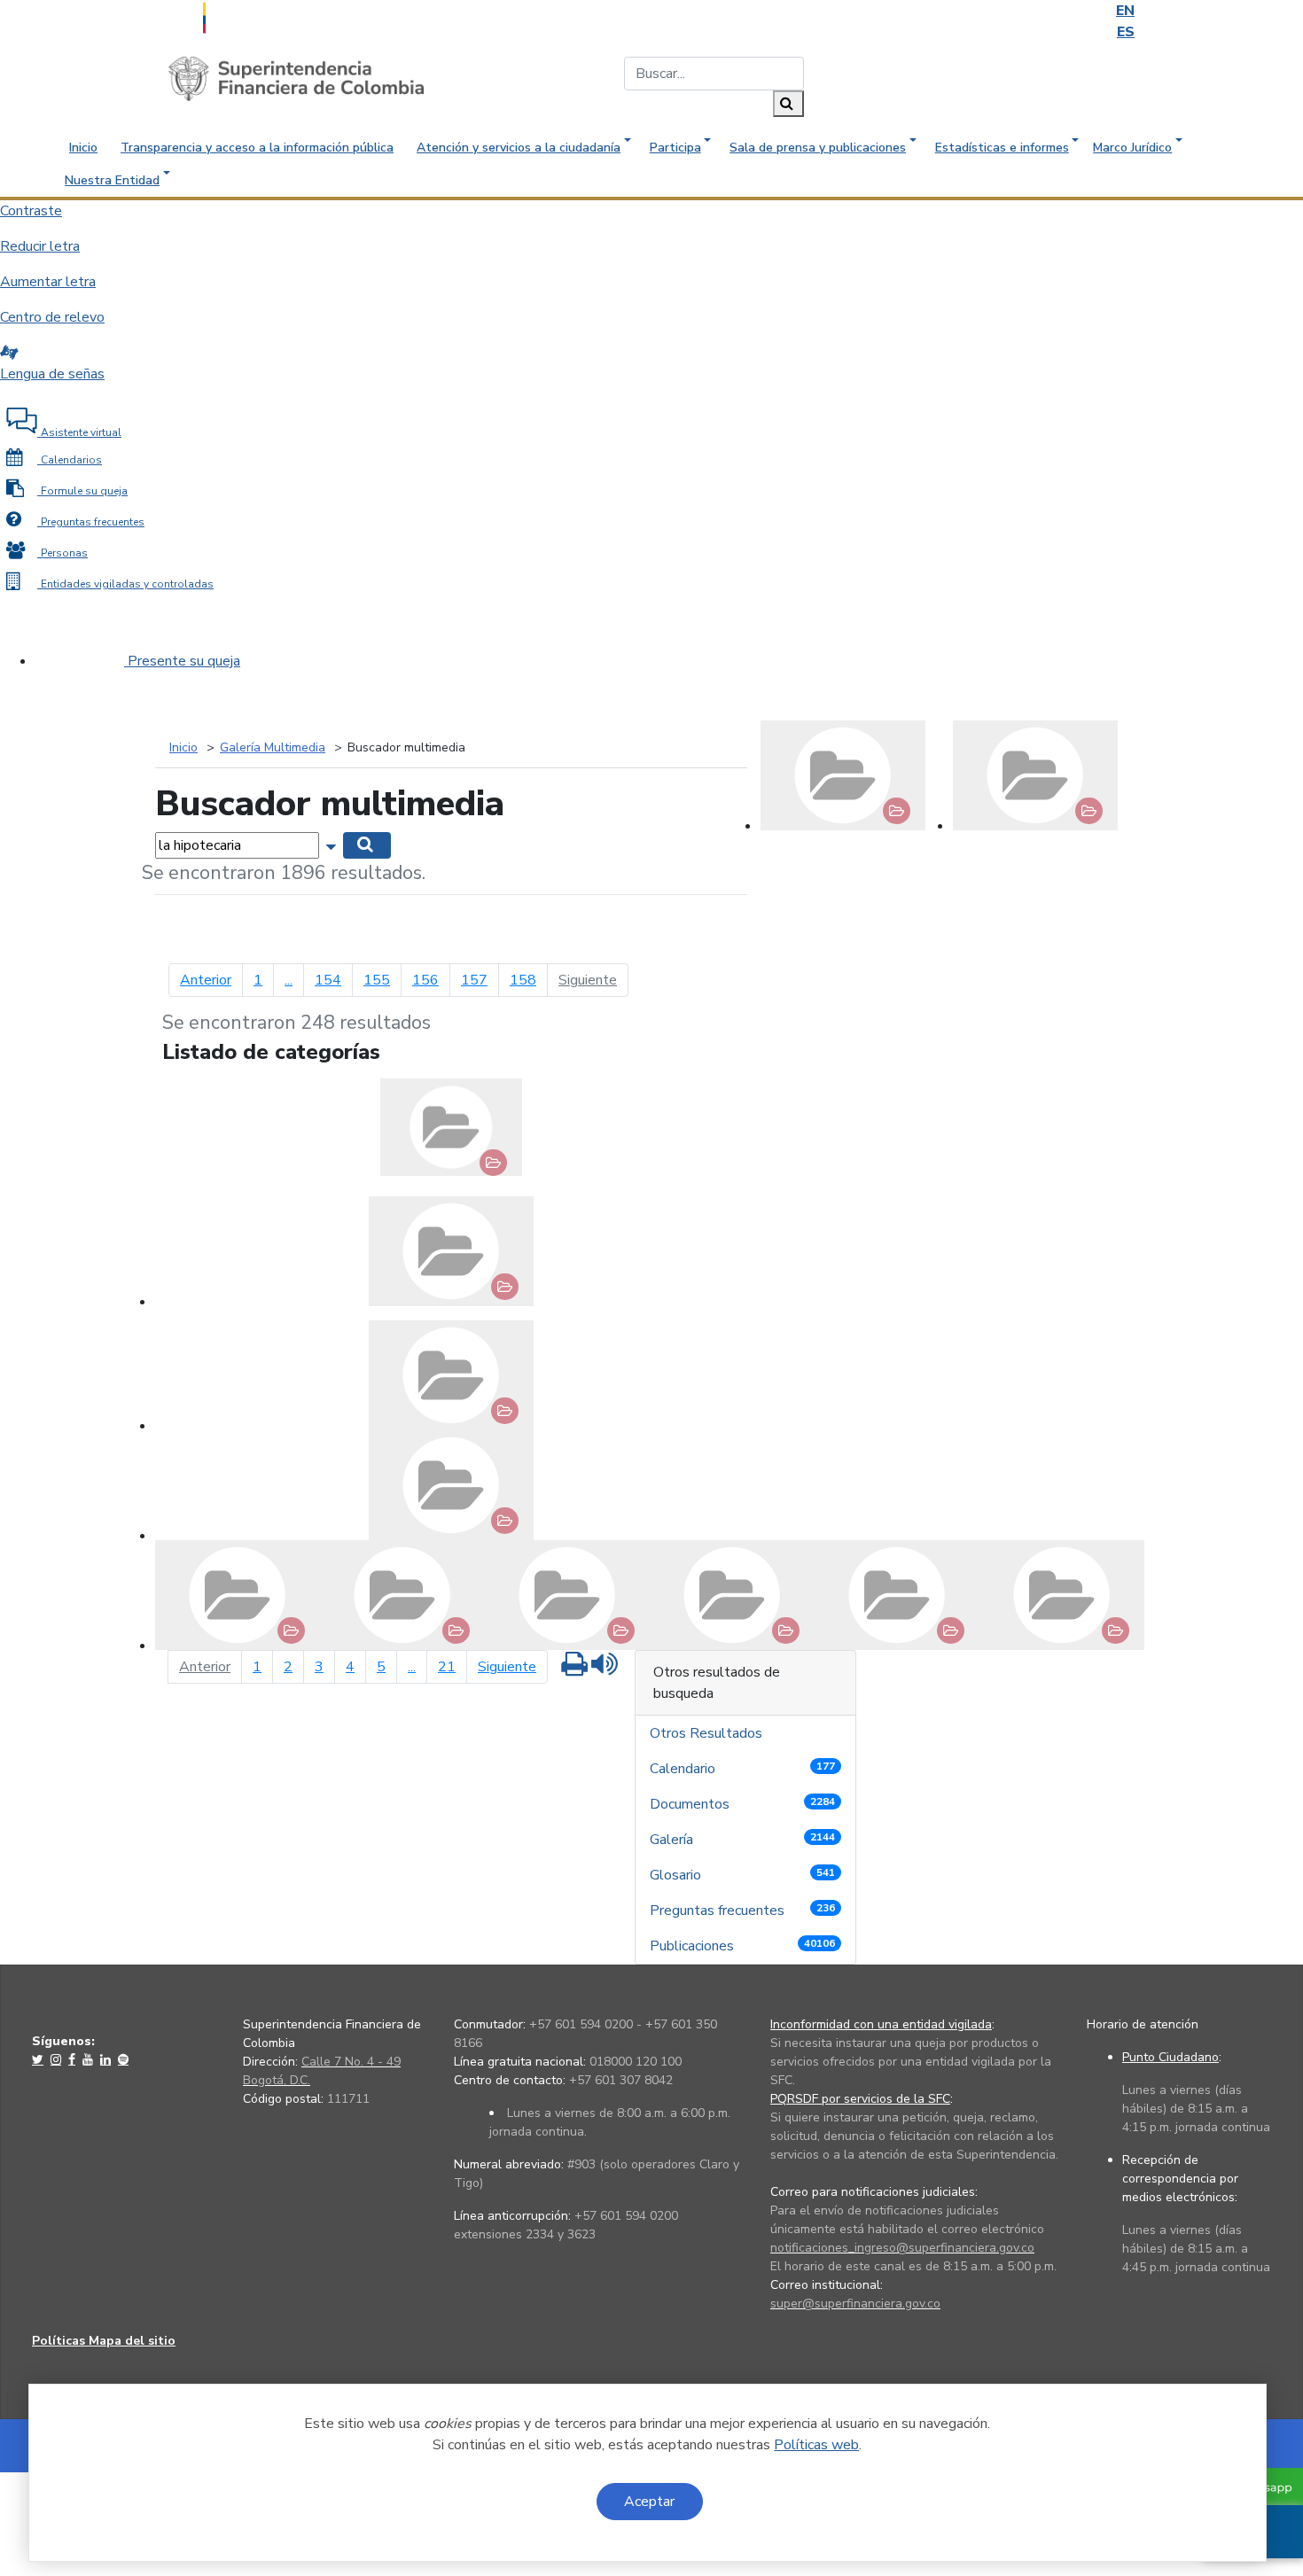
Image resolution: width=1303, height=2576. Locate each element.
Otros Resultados (708, 1733)
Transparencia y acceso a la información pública (257, 148)
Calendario (742, 1769)
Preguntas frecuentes (742, 1911)
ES (1126, 32)
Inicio (83, 148)
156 (425, 980)
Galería (742, 1840)
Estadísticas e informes (1002, 148)
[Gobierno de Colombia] (248, 16)
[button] (333, 844)
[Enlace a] (39, 2059)
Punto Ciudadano (1170, 2057)
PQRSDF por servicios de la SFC (860, 2099)
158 (523, 980)
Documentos (742, 1804)
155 (377, 980)
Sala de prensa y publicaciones (818, 148)
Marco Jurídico (1132, 148)
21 (447, 1667)
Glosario (742, 1875)
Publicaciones (742, 1946)
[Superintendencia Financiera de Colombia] (296, 78)
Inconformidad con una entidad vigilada (881, 2024)
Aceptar (649, 2502)
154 (328, 980)
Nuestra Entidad (112, 180)
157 (474, 980)
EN (1125, 11)
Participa (675, 148)
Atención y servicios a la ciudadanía (519, 148)
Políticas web (816, 2445)
